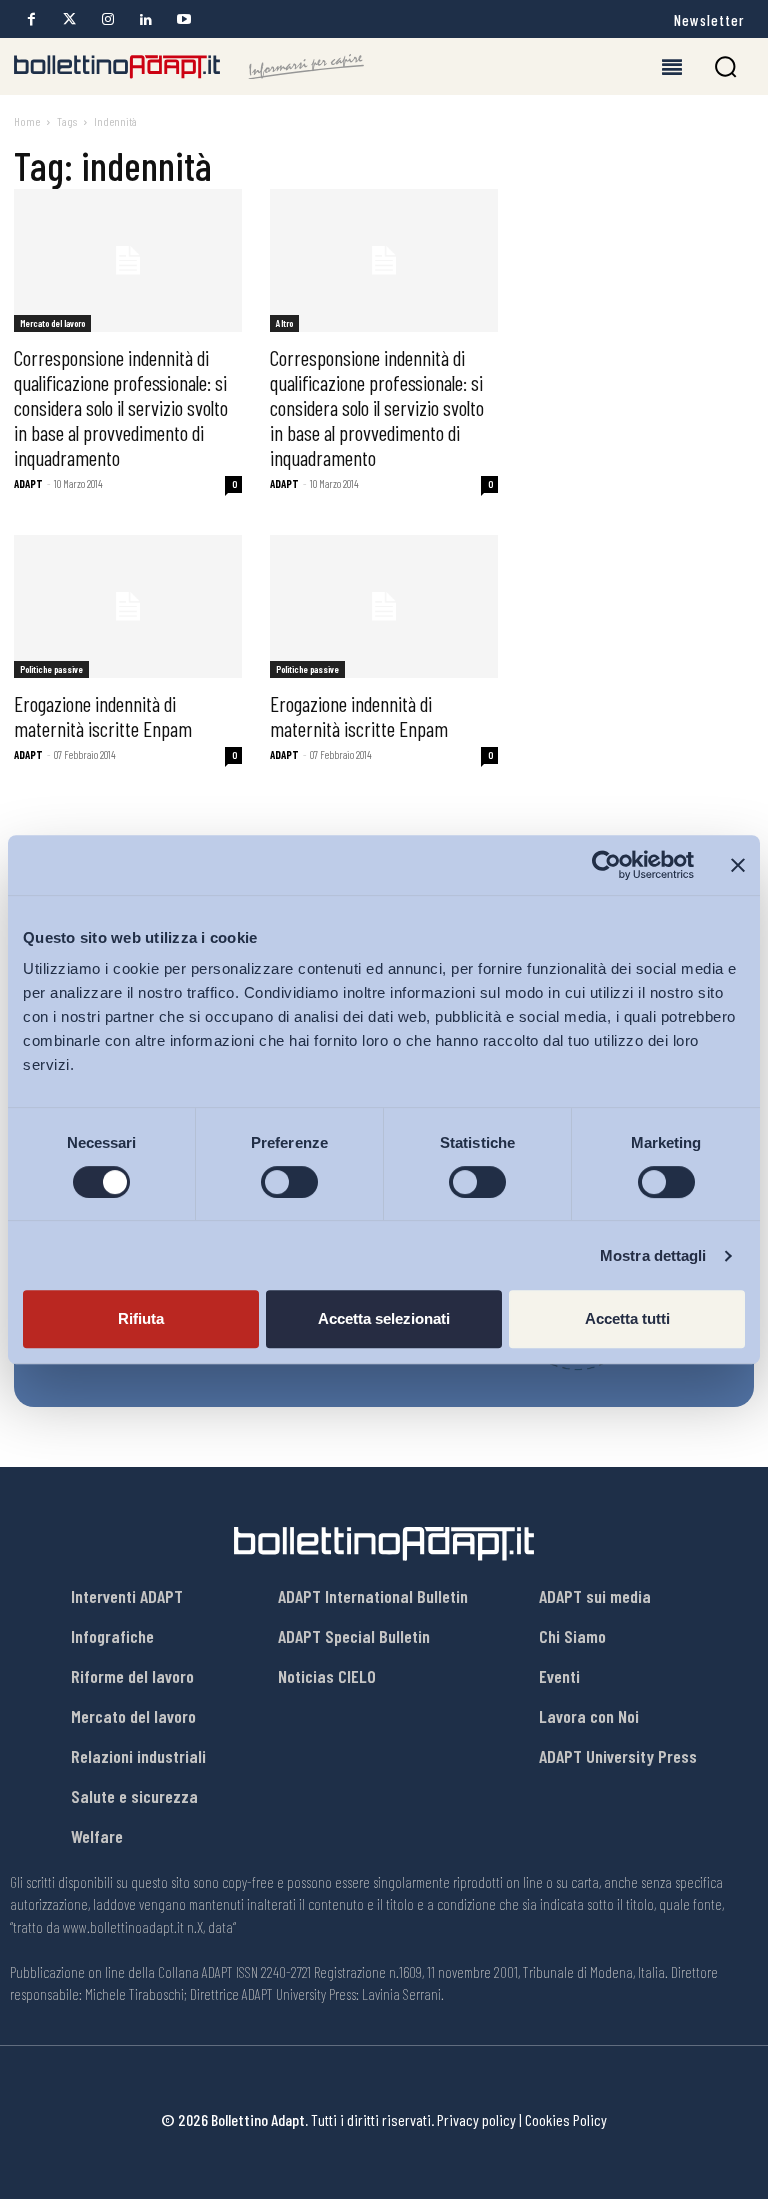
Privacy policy (476, 2119)
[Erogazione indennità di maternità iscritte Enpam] (128, 606)
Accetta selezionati (384, 1318)
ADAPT (28, 483)
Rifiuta (141, 1318)
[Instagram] (107, 19)
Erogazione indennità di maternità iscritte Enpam (103, 716)
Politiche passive (51, 669)
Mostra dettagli (653, 1255)
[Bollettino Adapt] (189, 67)
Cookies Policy (566, 2119)
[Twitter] (69, 19)
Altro (284, 323)
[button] (725, 66)
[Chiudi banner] (738, 865)
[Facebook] (31, 19)
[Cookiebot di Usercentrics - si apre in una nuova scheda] (606, 865)
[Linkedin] (145, 19)
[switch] (289, 1182)
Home (27, 121)
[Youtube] (183, 19)
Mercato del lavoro (52, 323)
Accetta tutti (627, 1318)
